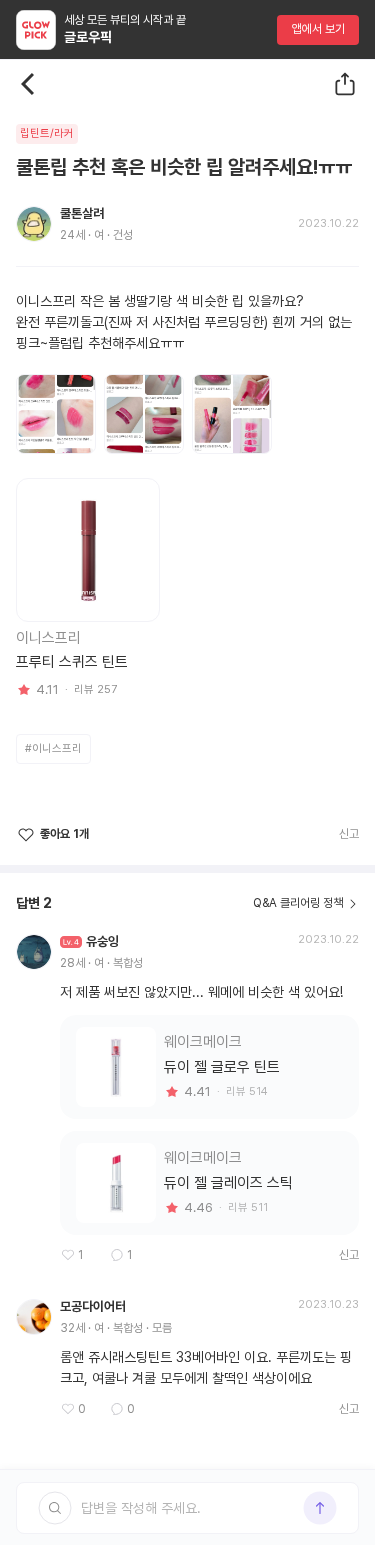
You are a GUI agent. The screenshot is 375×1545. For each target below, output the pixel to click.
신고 (349, 834)
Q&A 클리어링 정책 (298, 903)
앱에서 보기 (318, 29)
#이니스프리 (53, 748)
